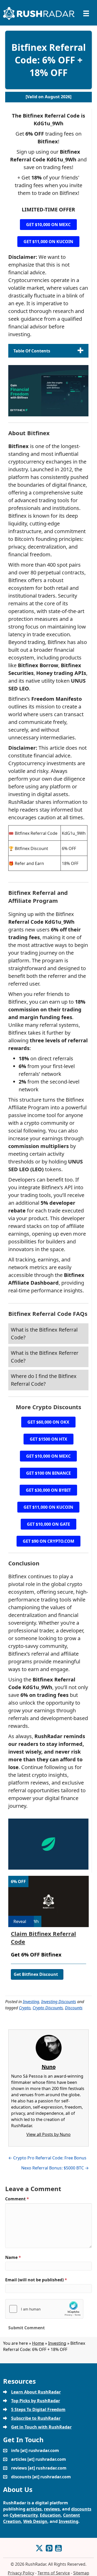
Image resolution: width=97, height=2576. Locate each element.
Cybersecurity (24, 2515)
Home (38, 2343)
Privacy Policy (21, 2573)
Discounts (74, 2008)
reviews (52, 2509)
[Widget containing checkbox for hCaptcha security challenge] (44, 2309)
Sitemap (81, 2573)
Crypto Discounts (48, 2008)
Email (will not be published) (36, 2280)
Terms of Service (54, 2573)
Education (50, 2515)
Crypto (25, 2008)
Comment (17, 2199)
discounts (81, 2509)
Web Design (35, 2521)
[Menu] (86, 13)
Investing (31, 2002)
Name (13, 2257)
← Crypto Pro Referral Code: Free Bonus (47, 2158)
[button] (48, 225)
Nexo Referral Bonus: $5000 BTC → (55, 2168)
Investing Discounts (59, 2002)
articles (34, 2509)
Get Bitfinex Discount (36, 1974)
